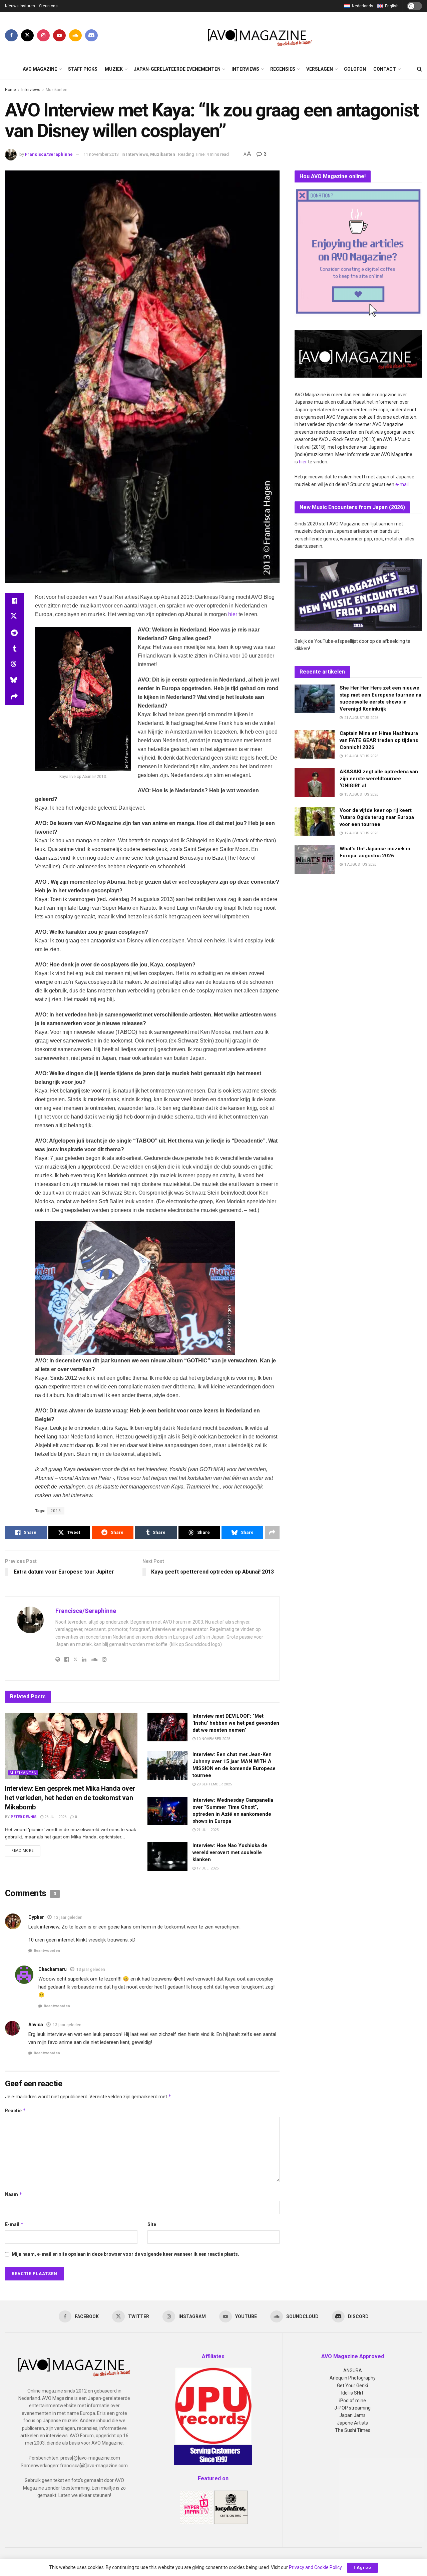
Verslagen (320, 69)
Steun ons (48, 6)
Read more (26, 1850)
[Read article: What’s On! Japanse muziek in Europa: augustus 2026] (315, 860)
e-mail (402, 484)
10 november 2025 (213, 1739)
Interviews (245, 69)
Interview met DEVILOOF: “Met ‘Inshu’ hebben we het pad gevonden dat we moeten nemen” (236, 1723)
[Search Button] (419, 69)
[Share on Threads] (14, 665)
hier (233, 614)
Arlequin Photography (353, 2378)
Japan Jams (352, 2415)
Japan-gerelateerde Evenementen (177, 69)
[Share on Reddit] (14, 633)
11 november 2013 (101, 154)
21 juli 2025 (207, 1830)
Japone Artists (352, 2423)
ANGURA (353, 2371)
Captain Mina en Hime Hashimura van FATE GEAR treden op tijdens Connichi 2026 (379, 740)
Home (11, 90)
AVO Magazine (40, 69)
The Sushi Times (353, 2430)
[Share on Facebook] (14, 601)
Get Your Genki (352, 2386)
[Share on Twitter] (14, 617)
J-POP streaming (352, 2408)
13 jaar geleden (68, 1917)
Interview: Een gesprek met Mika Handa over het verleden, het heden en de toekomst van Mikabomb (70, 1798)
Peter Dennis (24, 1817)
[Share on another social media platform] (14, 697)
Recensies (283, 69)
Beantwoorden (47, 1951)
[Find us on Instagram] (43, 35)
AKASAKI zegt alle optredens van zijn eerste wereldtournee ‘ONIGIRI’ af (379, 779)
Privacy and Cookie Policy (315, 2567)
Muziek (114, 69)
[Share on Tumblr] (14, 649)
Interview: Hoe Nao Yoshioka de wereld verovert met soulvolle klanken (230, 1852)
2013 (56, 1511)
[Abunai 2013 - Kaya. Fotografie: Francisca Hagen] (135, 1288)
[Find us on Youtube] (59, 35)
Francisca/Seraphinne (49, 154)
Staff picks (83, 69)
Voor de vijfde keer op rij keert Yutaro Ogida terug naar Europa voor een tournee (377, 817)
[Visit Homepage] (260, 35)
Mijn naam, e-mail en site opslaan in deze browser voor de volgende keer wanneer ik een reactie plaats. (125, 2254)
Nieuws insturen (20, 6)
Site (152, 2224)
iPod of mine (353, 2401)
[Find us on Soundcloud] (75, 35)
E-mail (14, 2224)
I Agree (362, 2567)
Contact (385, 69)
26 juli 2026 (55, 1817)
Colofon (355, 69)
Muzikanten (57, 90)
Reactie (16, 2110)
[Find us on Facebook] (11, 35)
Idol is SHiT (353, 2393)
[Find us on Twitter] (27, 35)
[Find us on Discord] (91, 35)
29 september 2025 (214, 1784)
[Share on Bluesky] (14, 681)
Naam (14, 2194)
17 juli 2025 (207, 1868)
